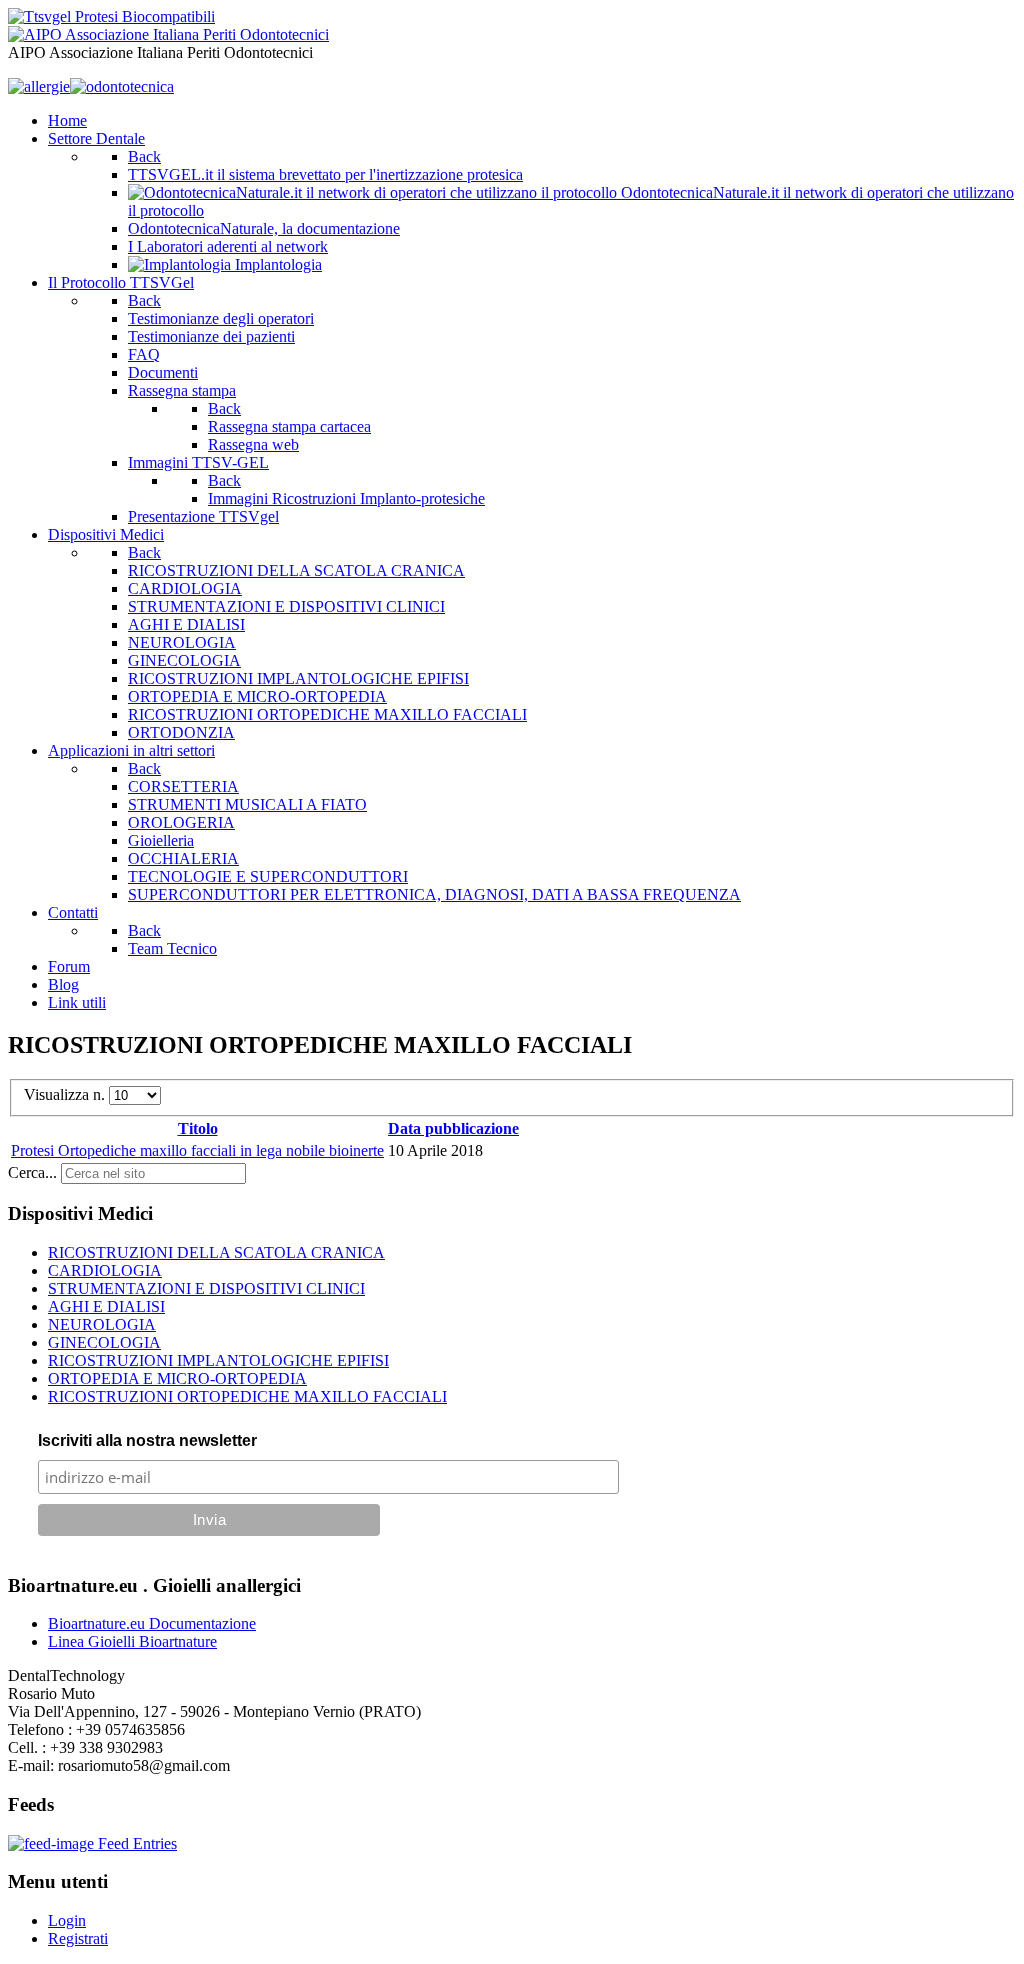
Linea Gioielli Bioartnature (132, 1641)
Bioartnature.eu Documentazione (152, 1623)
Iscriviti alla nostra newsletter (147, 1440)
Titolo (198, 1128)
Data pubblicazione (453, 1128)
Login (67, 1920)
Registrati (78, 1938)
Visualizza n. (66, 1094)
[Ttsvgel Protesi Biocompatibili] (111, 16)
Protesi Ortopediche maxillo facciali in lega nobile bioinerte (197, 1150)
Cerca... (32, 1172)
